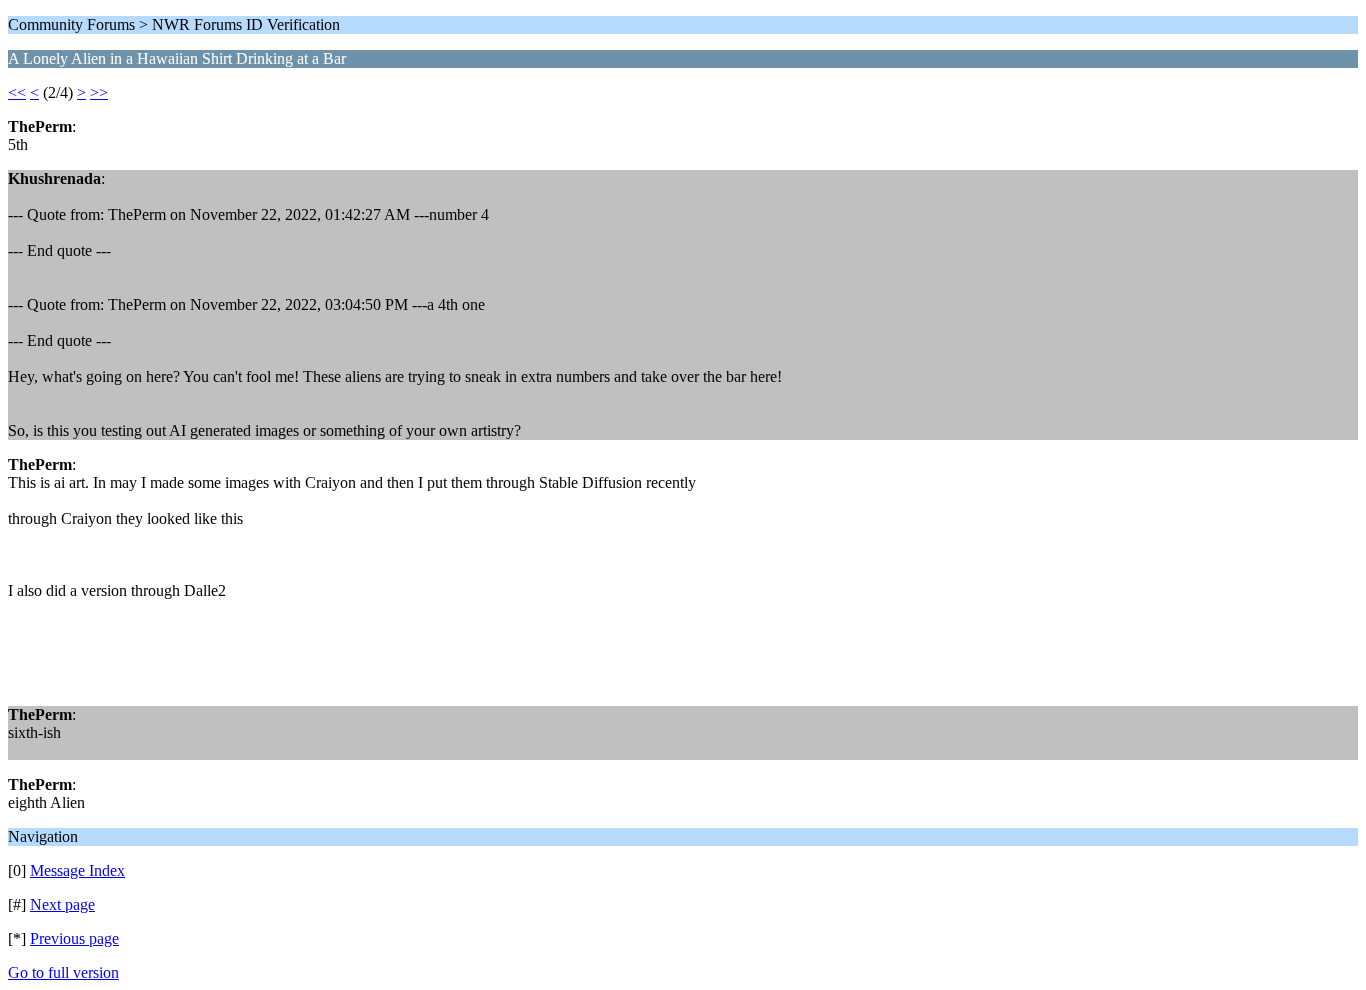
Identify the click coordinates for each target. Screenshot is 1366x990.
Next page (62, 904)
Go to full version (63, 972)
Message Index (77, 870)
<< (17, 92)
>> (99, 92)
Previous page (74, 938)
